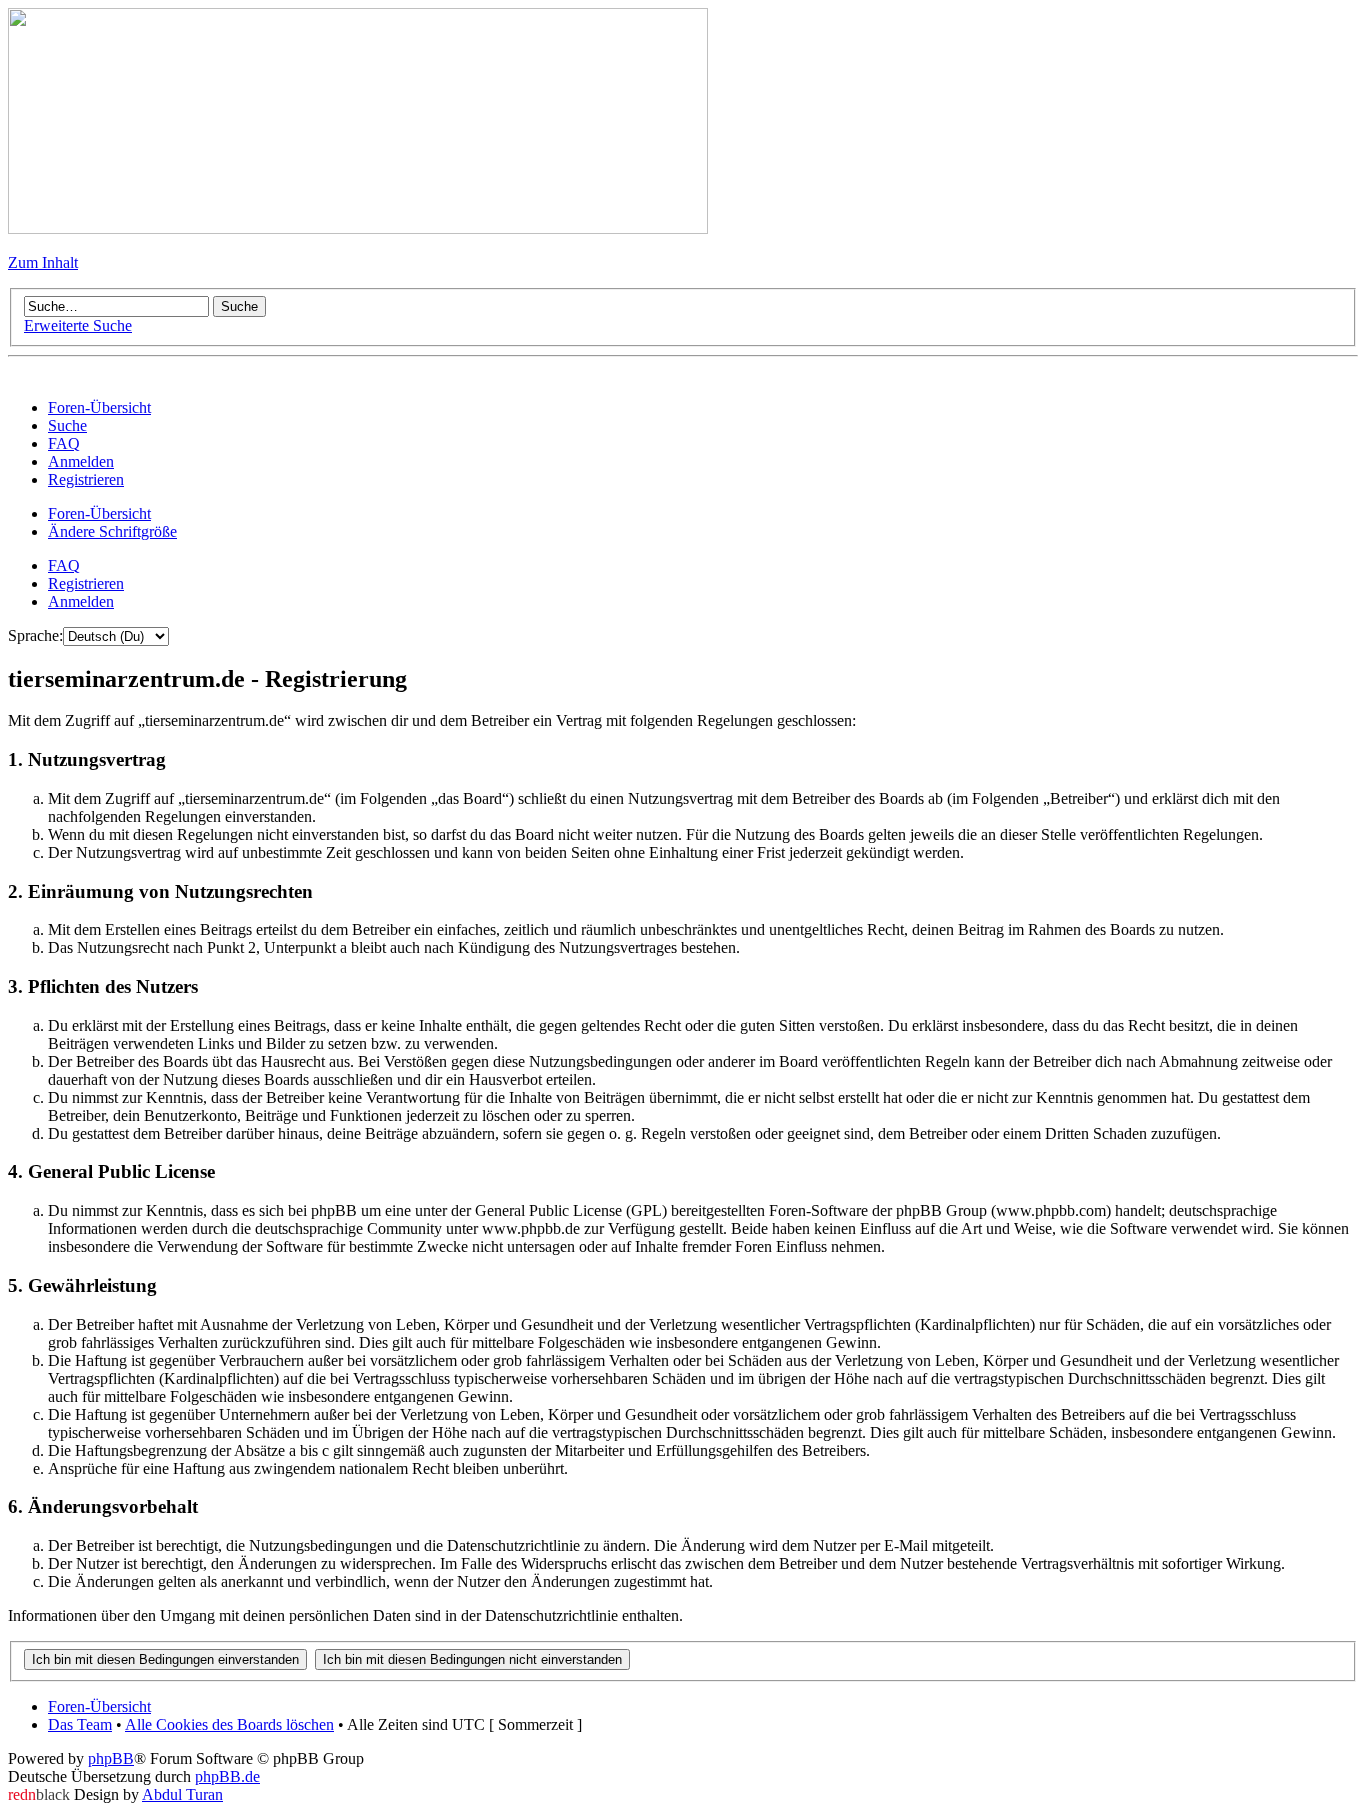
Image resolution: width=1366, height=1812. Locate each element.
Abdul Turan (182, 1794)
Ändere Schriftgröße (112, 531)
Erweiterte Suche (78, 325)
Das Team (80, 1724)
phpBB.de (227, 1776)
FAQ (64, 565)
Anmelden (81, 601)
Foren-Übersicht (99, 513)
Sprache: (35, 635)
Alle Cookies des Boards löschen (229, 1724)
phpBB (111, 1758)
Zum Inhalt (43, 262)
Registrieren (86, 583)
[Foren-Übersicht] (358, 228)
